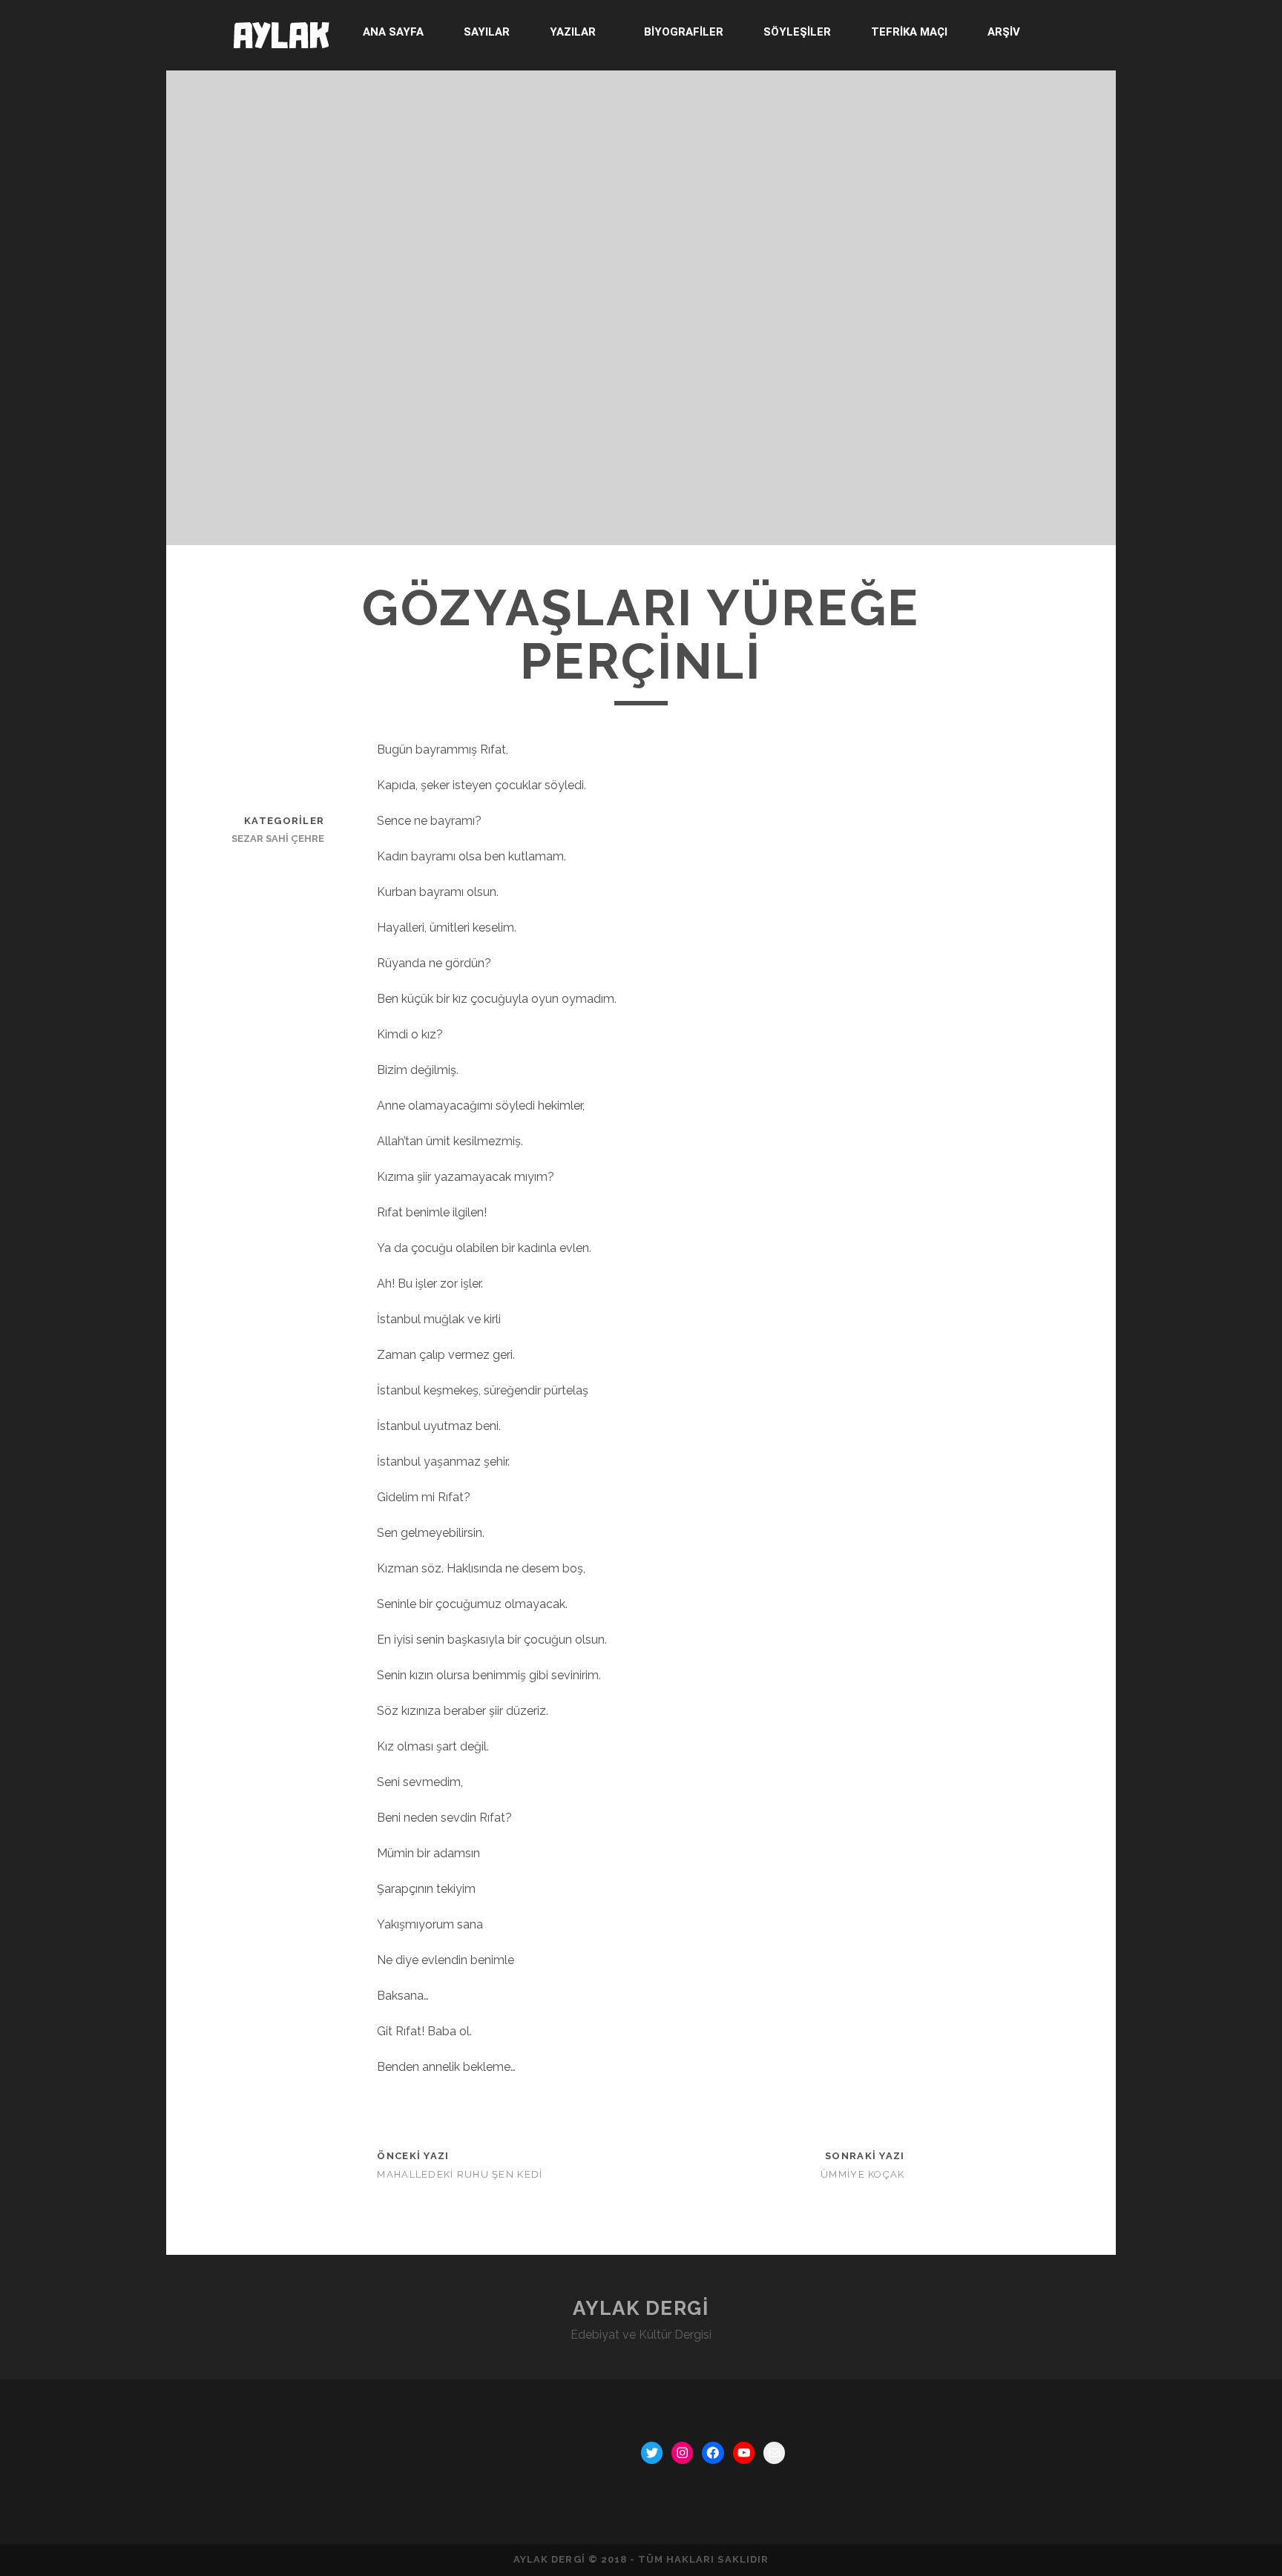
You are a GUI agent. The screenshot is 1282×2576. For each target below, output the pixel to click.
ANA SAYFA (393, 32)
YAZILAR (573, 32)
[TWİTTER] (652, 2453)
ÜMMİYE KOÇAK (862, 2174)
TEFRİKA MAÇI (909, 32)
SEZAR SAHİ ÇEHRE (278, 839)
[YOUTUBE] (744, 2453)
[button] (576, 32)
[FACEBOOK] (713, 2453)
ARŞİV (1004, 32)
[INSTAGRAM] (682, 2453)
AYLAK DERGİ (641, 2308)
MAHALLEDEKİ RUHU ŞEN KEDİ (460, 2174)
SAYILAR (487, 32)
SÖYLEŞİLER (797, 32)
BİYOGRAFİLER (684, 32)
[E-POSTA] (774, 2453)
